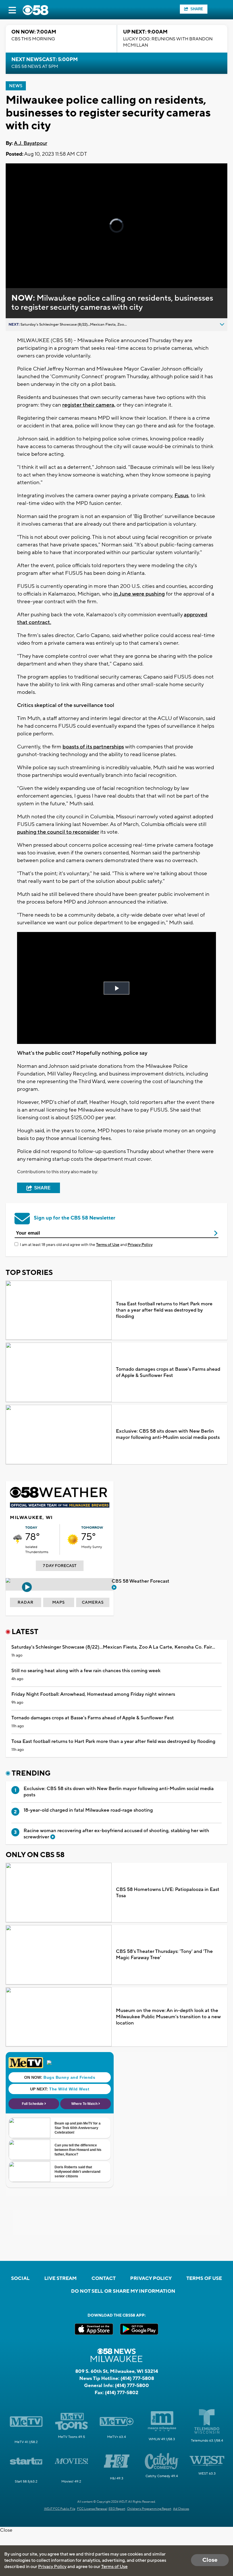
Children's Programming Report (149, 2509)
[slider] (32, 269)
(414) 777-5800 (132, 2386)
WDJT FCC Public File (60, 2509)
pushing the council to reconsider (58, 832)
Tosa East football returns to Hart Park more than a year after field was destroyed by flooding (164, 1310)
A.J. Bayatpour (31, 143)
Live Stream (61, 2279)
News (16, 86)
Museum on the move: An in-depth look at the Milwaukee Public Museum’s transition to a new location (168, 2017)
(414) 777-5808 (137, 2379)
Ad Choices (181, 2509)
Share (197, 9)
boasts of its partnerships (93, 747)
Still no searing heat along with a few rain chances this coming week (86, 1671)
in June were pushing (139, 594)
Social (20, 2279)
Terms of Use (108, 1245)
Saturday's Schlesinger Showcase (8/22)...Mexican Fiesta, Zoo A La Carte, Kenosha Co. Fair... (113, 1647)
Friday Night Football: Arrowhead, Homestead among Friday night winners (93, 1694)
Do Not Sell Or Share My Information (123, 2291)
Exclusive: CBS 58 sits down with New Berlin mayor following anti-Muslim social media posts (168, 1434)
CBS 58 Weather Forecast (141, 1581)
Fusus (181, 496)
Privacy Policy (140, 1245)
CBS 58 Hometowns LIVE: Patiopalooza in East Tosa (168, 1893)
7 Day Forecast (60, 1566)
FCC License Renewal (92, 2509)
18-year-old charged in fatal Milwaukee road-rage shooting (88, 1810)
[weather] (18, 1539)
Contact (104, 2279)
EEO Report (117, 2509)
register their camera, (89, 405)
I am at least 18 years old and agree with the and (86, 1245)
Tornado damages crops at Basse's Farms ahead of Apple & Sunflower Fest (168, 1372)
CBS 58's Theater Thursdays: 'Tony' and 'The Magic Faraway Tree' (164, 1955)
